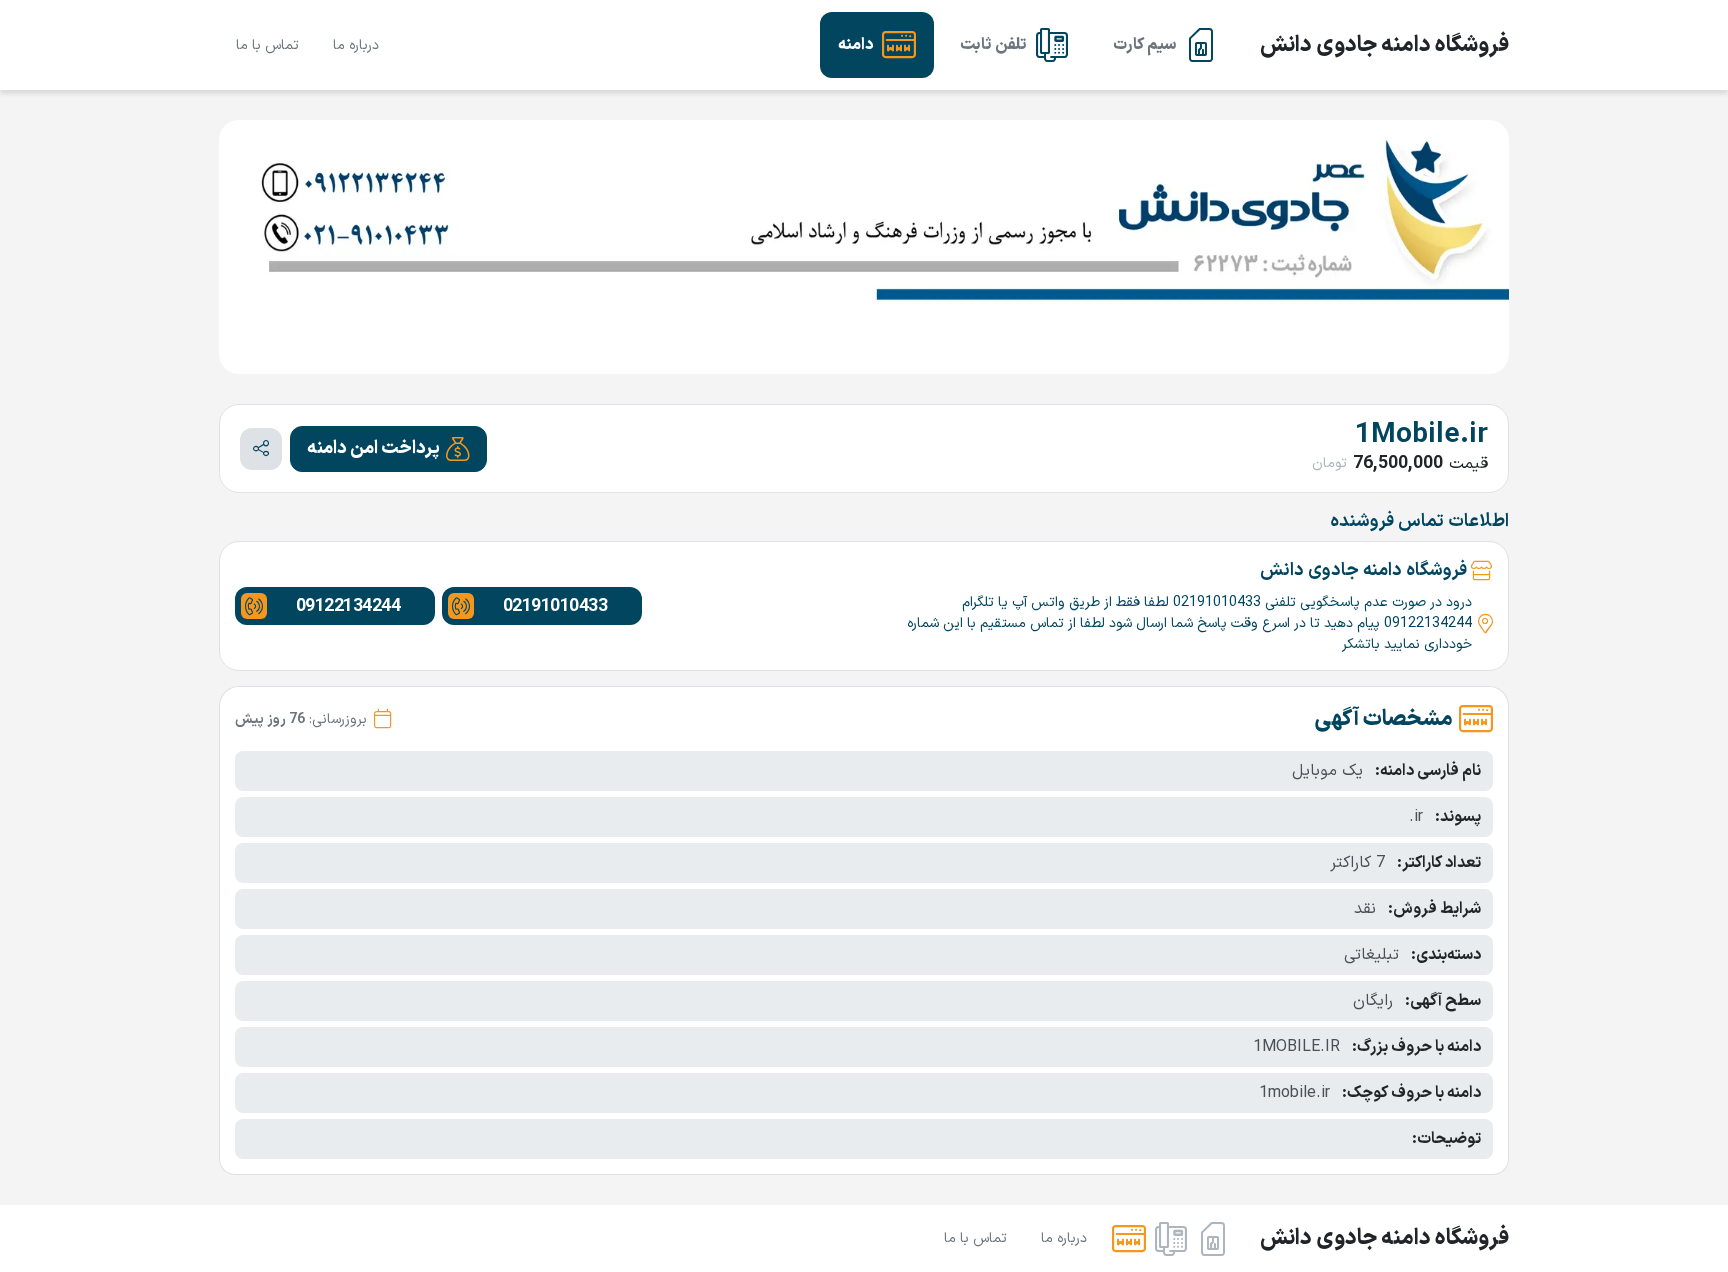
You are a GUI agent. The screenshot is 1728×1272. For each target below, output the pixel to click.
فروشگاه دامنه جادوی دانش (1384, 45)
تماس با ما (267, 45)
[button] (388, 449)
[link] (1165, 45)
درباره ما (356, 45)
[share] (261, 449)
